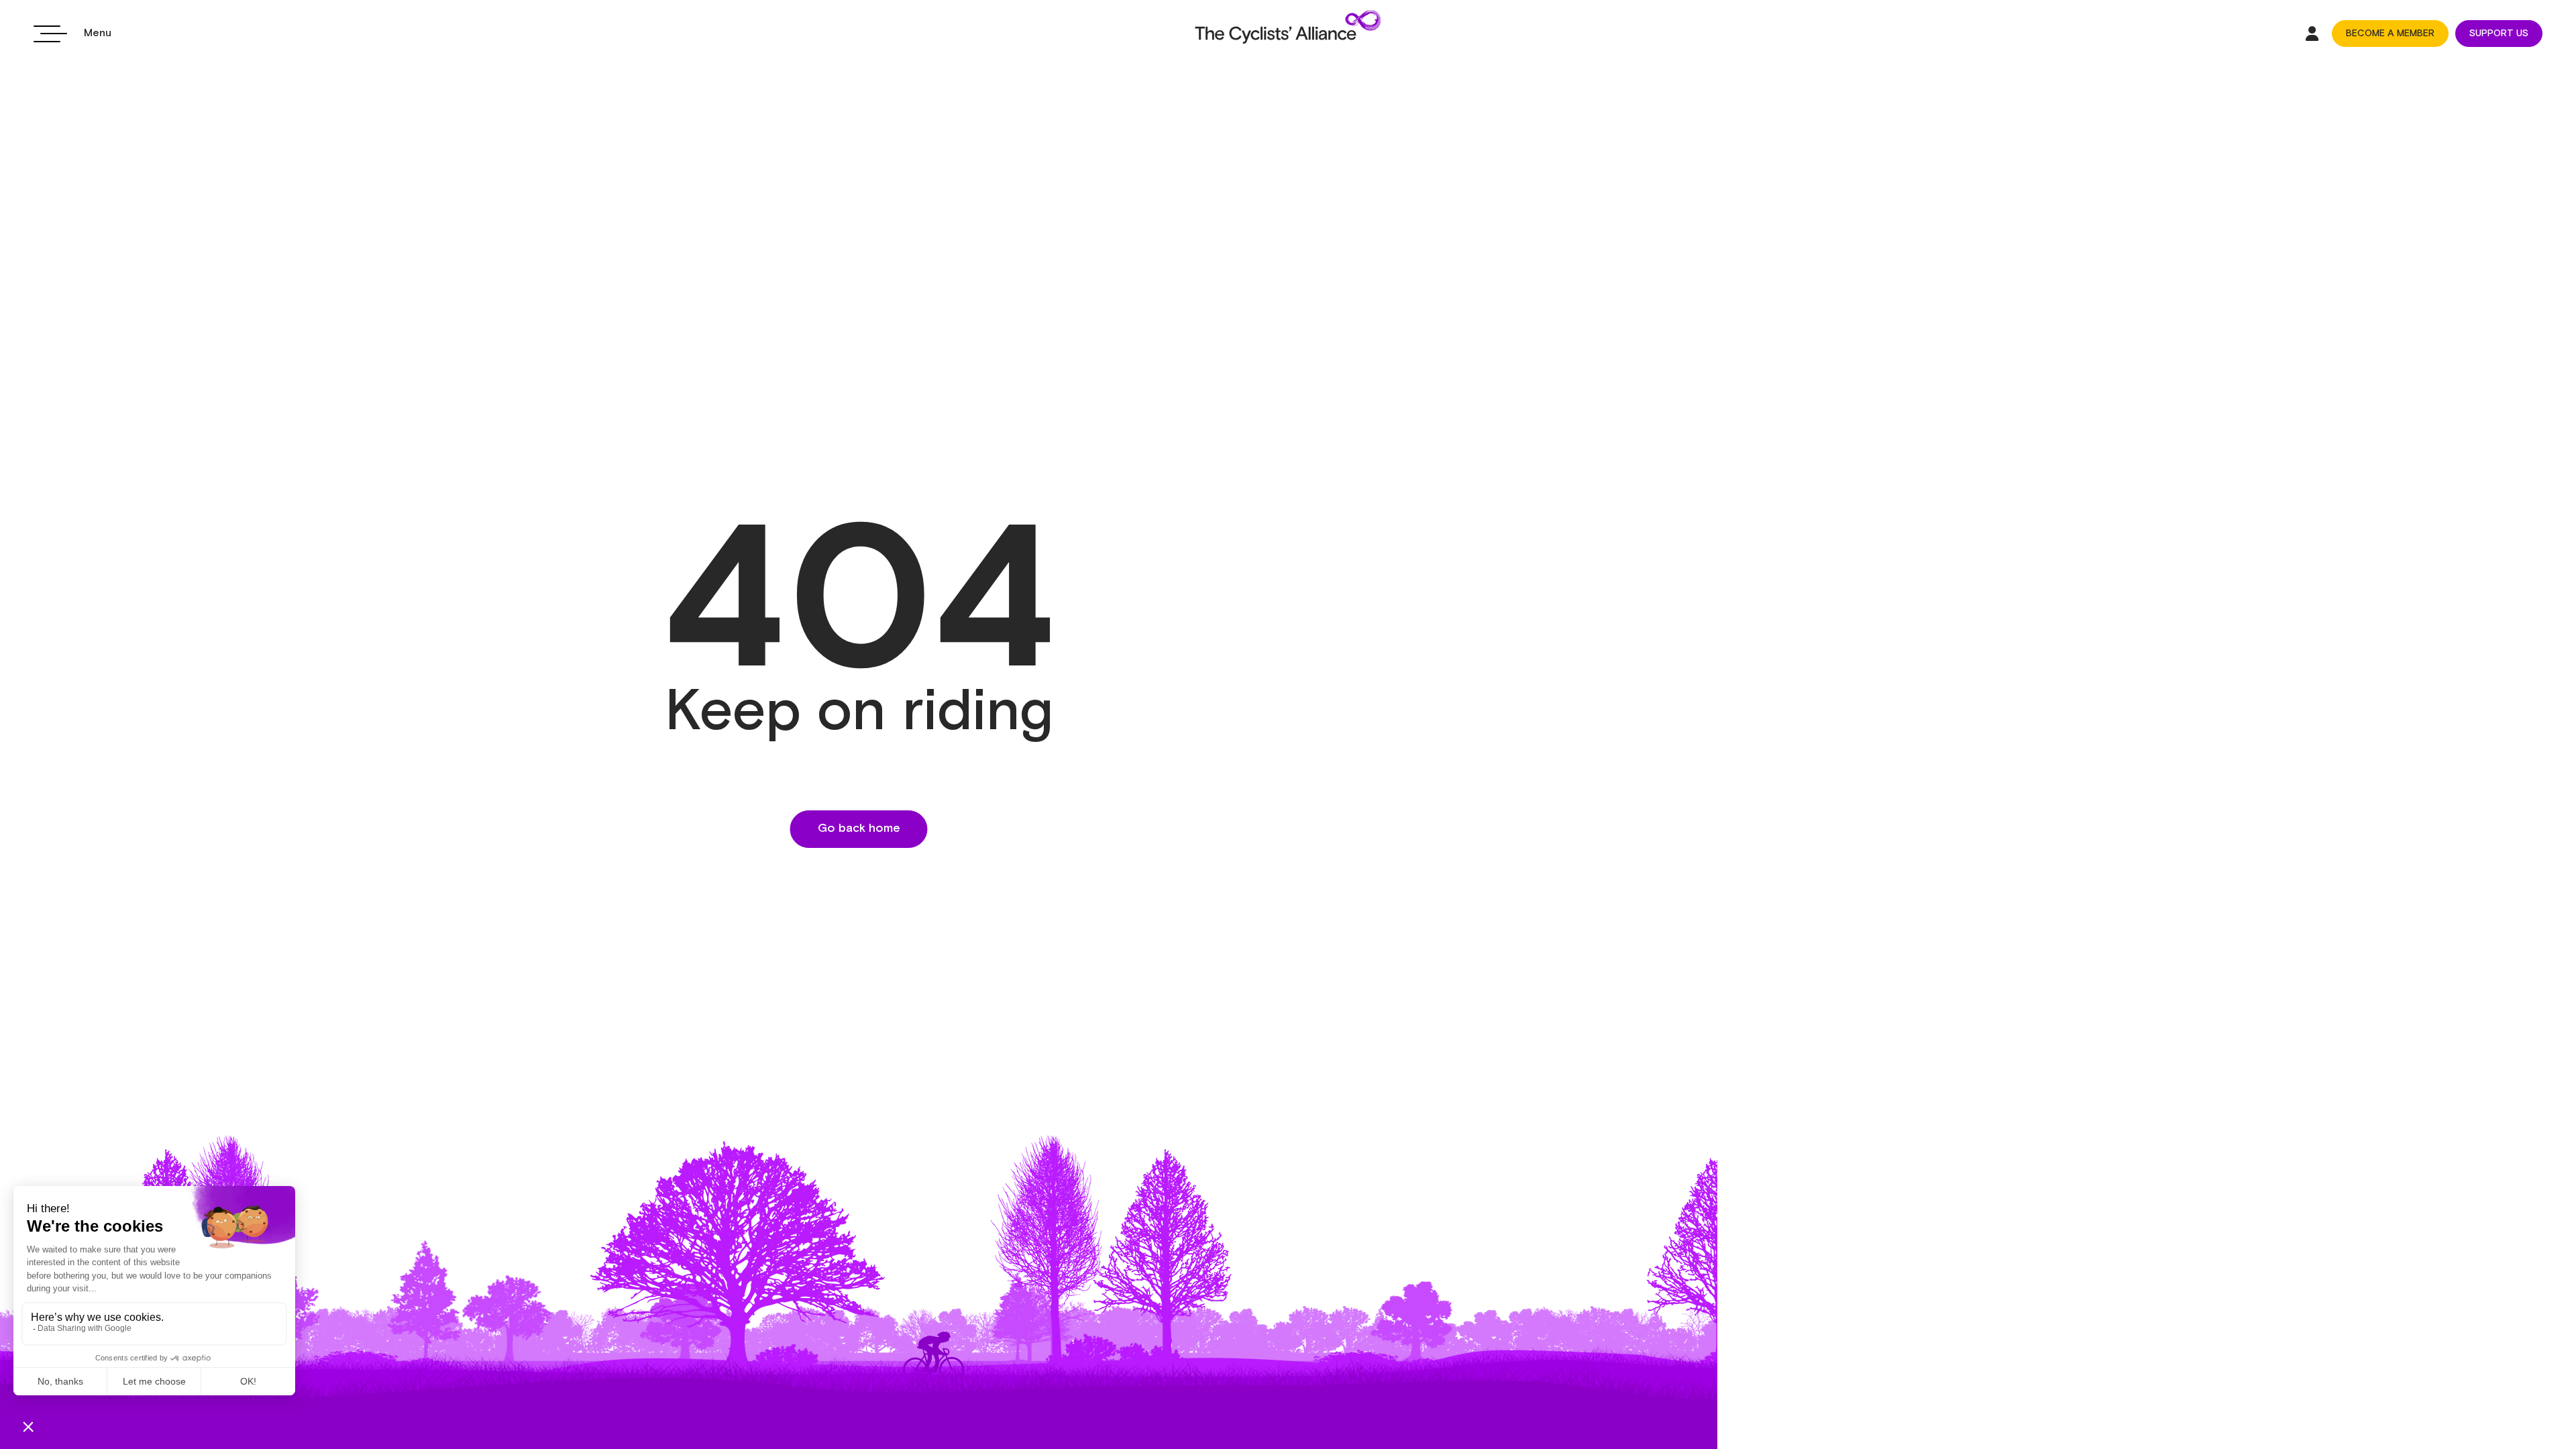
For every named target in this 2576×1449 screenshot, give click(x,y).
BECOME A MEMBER (2390, 34)
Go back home (859, 828)
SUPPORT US (2499, 34)
